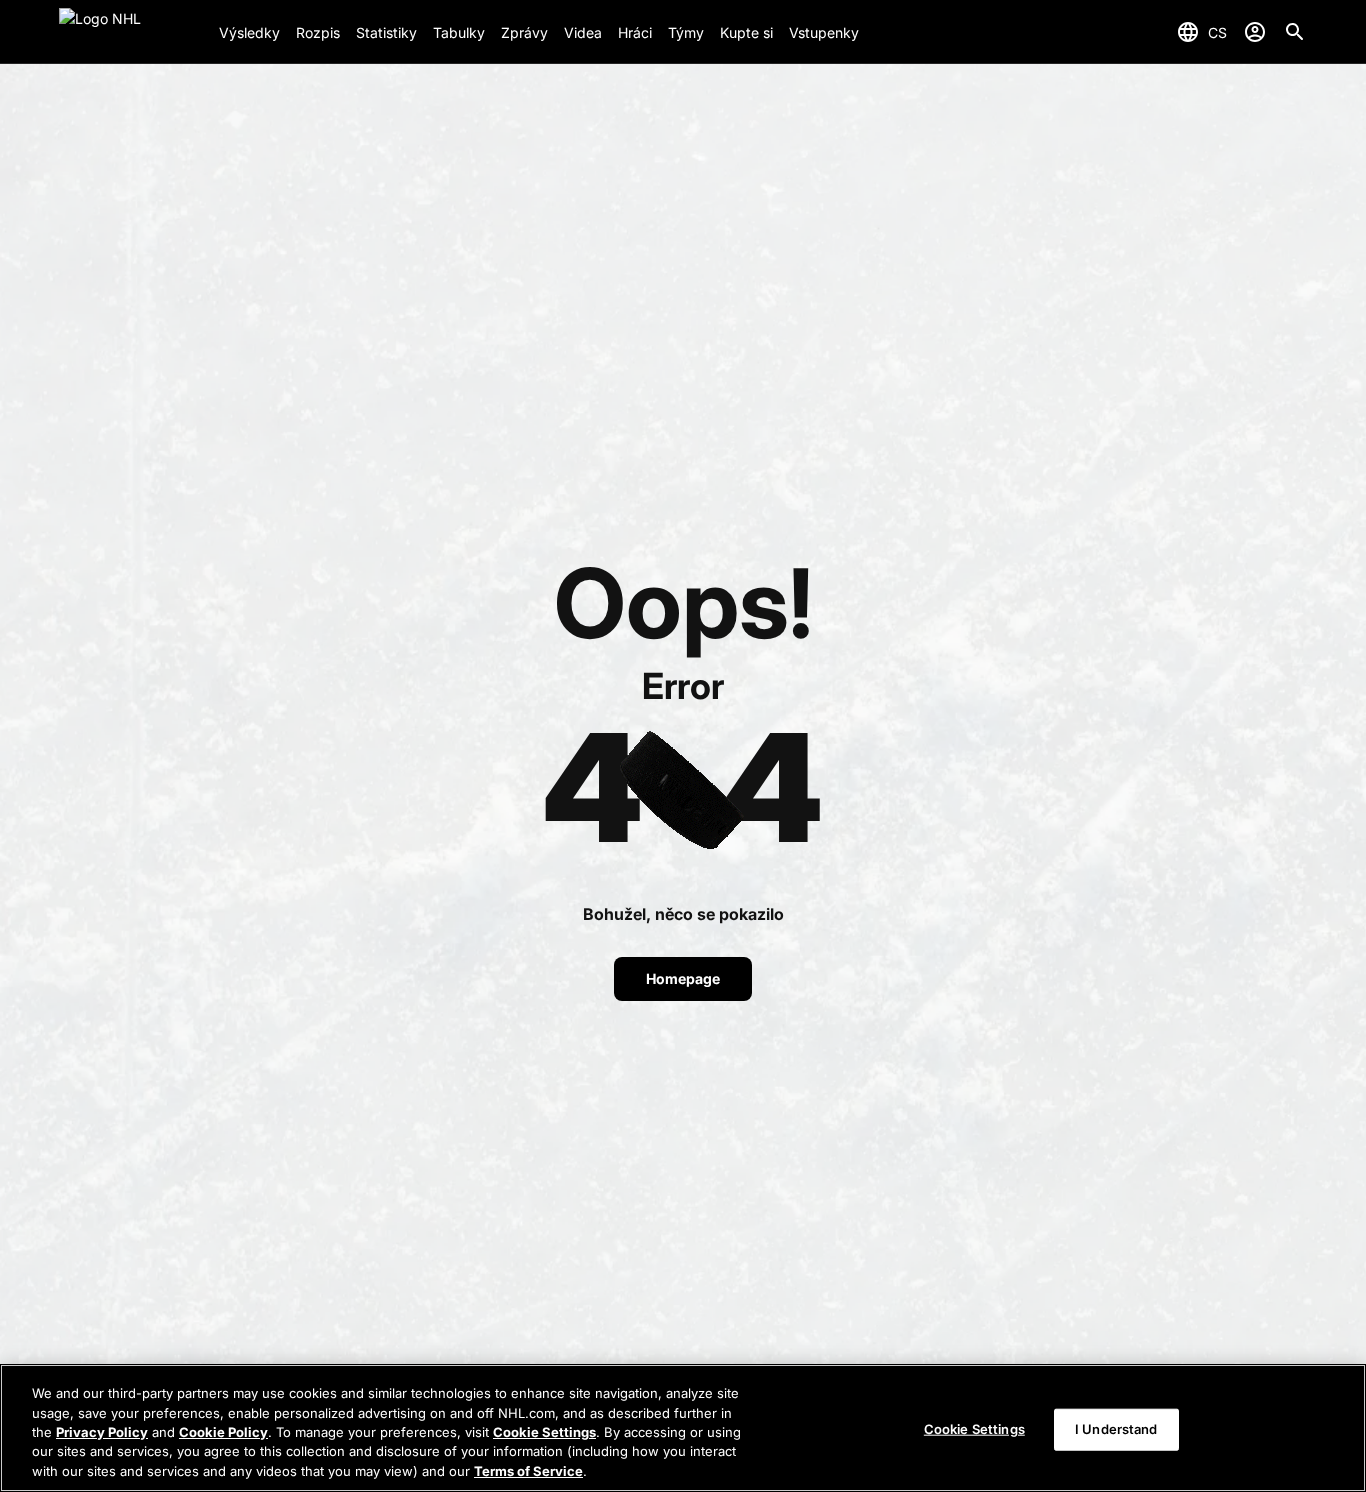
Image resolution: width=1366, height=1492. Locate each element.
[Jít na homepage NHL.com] (131, 32)
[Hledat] (1295, 32)
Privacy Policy (102, 1432)
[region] (683, 1428)
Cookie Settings (544, 1432)
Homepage (683, 978)
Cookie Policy (223, 1432)
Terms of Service (528, 1471)
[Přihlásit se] (1255, 32)
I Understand (1116, 1429)
